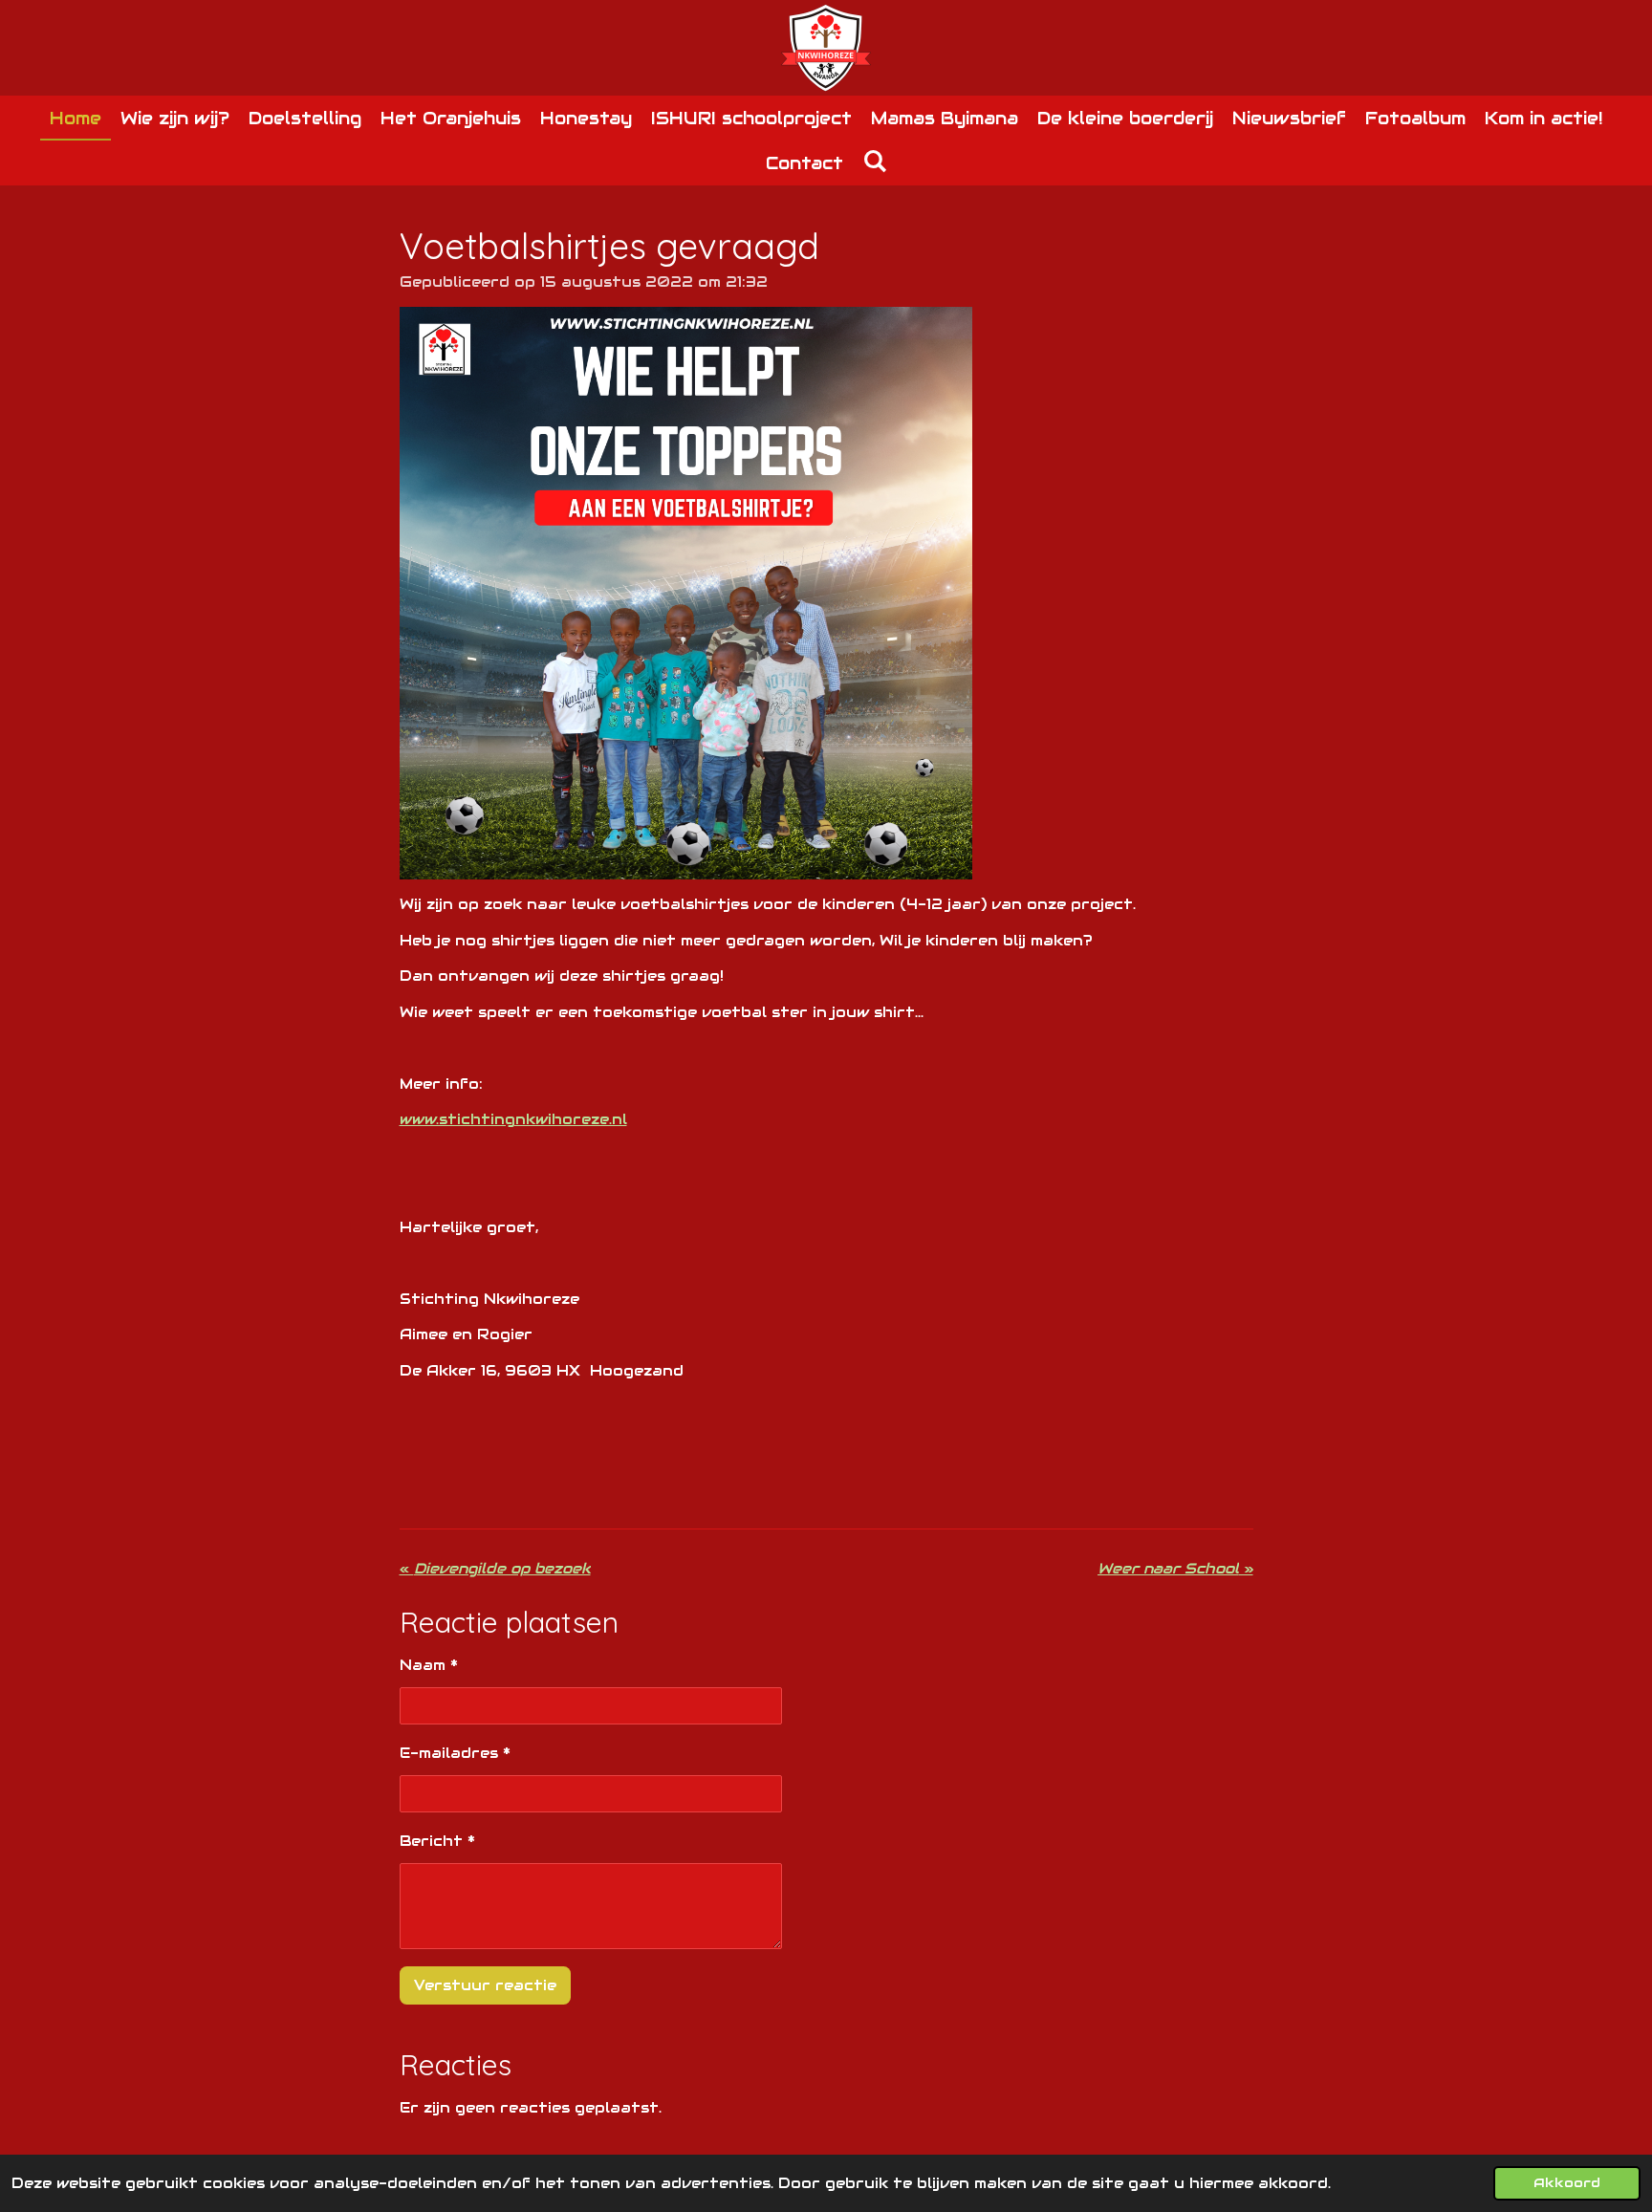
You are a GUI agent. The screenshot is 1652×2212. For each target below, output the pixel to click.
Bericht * (437, 1841)
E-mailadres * (455, 1753)
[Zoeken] (874, 161)
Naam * (429, 1665)
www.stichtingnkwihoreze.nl (513, 1119)
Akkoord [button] (1567, 2183)
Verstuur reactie (485, 1985)
